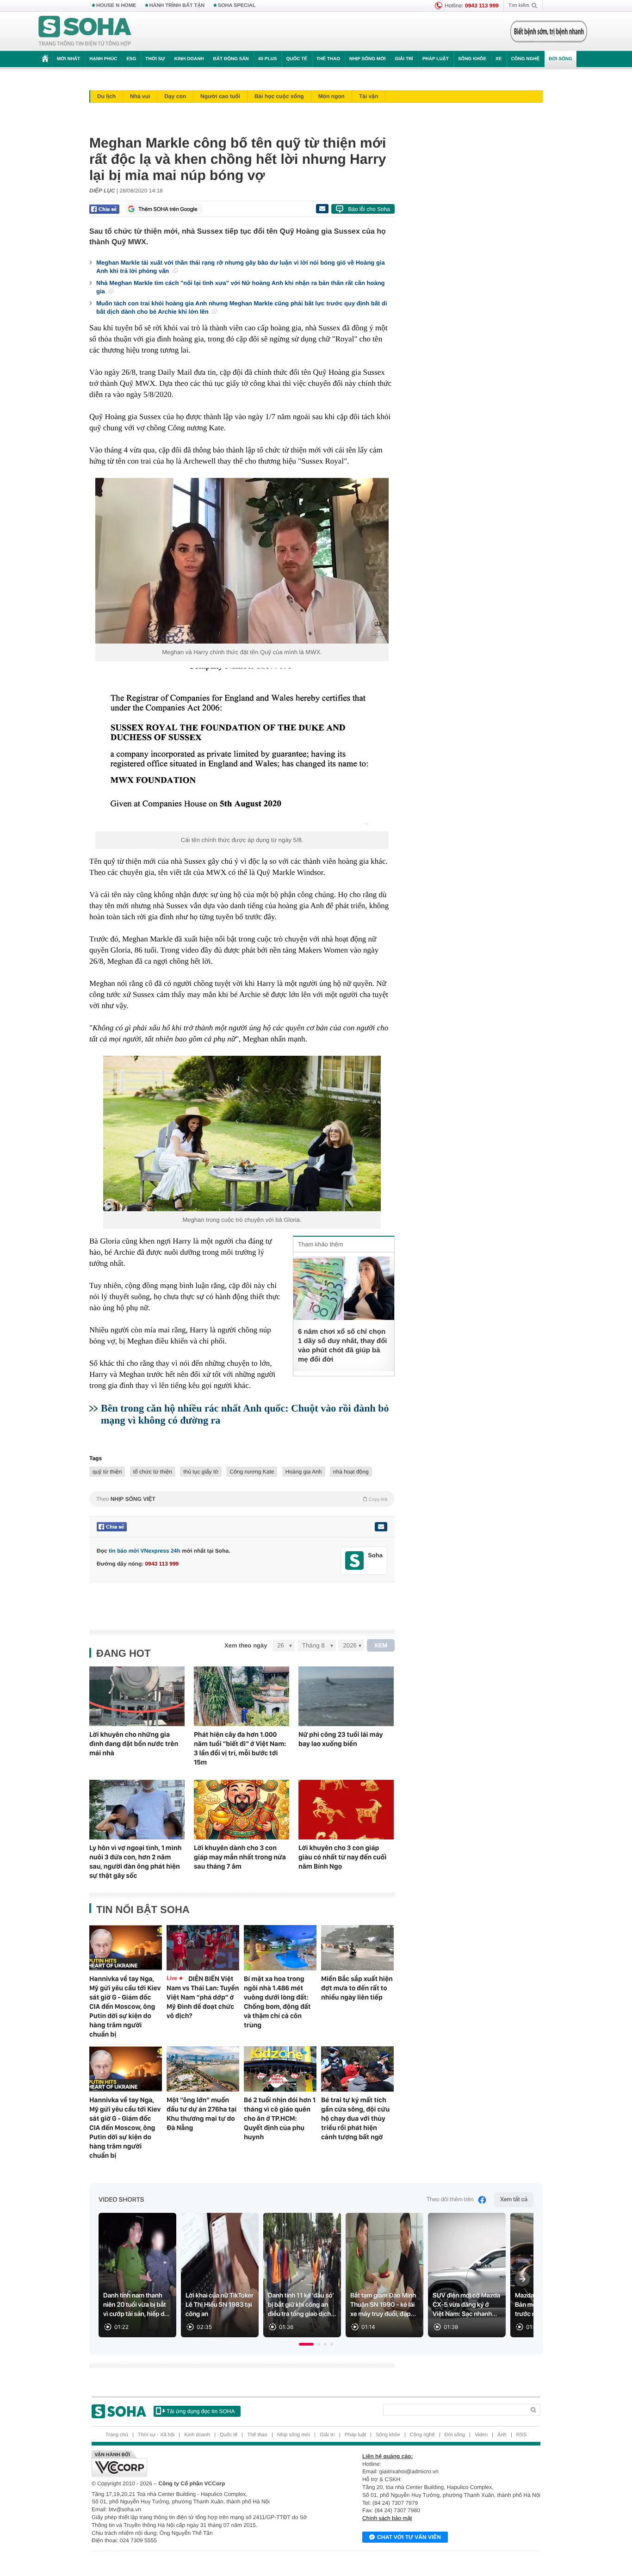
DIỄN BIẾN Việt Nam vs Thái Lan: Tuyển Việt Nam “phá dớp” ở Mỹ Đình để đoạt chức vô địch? (203, 1997)
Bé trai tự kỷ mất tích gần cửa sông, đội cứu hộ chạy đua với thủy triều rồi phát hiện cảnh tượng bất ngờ (355, 2118)
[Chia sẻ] (104, 209)
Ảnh (502, 2435)
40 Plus (268, 59)
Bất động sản (231, 59)
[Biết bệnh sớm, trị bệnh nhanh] (549, 31)
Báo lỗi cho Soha (369, 209)
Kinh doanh (189, 59)
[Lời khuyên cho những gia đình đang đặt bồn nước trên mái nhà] (137, 1696)
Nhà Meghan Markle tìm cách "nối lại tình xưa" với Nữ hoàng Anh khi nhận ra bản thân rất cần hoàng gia (241, 287)
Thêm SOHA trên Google (168, 209)
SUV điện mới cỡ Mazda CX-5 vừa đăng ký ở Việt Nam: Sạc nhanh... (466, 2305)
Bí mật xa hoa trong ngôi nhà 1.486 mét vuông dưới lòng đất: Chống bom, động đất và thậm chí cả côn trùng (277, 2002)
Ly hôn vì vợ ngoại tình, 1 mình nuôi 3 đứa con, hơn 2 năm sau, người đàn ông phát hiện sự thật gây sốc (136, 1862)
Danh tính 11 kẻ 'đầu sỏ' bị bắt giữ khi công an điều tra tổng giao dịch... (302, 2305)
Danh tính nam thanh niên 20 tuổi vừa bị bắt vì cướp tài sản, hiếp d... (136, 2305)
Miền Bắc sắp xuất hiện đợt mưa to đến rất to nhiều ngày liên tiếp (357, 1988)
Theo (242, 1499)
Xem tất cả (514, 2200)
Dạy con (175, 96)
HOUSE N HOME (116, 6)
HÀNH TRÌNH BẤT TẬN (177, 6)
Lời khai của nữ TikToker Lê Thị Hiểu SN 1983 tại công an (220, 2305)
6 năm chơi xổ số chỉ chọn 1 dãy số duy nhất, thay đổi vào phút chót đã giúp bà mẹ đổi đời (343, 1346)
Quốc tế (297, 59)
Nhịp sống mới (367, 59)
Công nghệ (525, 59)
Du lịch (106, 96)
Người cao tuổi (220, 96)
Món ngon (331, 96)
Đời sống (561, 59)
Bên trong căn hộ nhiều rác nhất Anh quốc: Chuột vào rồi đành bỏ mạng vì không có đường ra (245, 1414)
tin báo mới (124, 1551)
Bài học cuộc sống (279, 96)
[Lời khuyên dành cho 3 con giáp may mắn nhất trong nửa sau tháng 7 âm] (242, 1810)
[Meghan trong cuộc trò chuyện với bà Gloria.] (242, 1133)
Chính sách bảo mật (387, 2518)
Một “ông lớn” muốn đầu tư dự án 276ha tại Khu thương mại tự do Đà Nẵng (201, 2114)
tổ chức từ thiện (153, 1472)
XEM (381, 1645)
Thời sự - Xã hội (156, 2435)
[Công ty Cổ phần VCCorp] (204, 2464)
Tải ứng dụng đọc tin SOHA (201, 2411)
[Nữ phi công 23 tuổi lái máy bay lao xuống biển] (346, 1696)
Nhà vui (140, 96)
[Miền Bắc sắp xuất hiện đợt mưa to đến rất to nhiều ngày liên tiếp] (357, 1948)
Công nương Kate (252, 1472)
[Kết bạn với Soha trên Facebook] (355, 1561)
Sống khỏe (472, 59)
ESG (131, 59)
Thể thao (328, 59)
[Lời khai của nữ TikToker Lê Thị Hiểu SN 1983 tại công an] (220, 2275)
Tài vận (369, 96)
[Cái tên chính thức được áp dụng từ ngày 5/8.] (242, 750)
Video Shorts (121, 2200)
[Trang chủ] (85, 31)
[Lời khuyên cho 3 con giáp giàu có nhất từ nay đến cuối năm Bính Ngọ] (346, 1810)
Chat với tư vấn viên (409, 2537)
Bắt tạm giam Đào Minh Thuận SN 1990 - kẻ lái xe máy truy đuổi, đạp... (383, 2305)
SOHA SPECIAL (237, 6)
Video (481, 2435)
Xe (499, 59)
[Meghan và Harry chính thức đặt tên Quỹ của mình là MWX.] (242, 561)
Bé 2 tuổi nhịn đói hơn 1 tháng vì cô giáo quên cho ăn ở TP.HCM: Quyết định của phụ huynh (280, 2118)
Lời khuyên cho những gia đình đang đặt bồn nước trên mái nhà (134, 1744)
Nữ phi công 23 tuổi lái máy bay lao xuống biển (341, 1739)
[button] (306, 2344)
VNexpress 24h (161, 1551)
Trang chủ (117, 2435)
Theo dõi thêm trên (450, 2200)
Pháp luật (436, 59)
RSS (522, 2435)
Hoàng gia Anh (304, 1472)
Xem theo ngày (246, 1645)
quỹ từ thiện (107, 1472)
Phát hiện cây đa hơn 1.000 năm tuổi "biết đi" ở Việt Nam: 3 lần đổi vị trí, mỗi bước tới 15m (240, 1748)
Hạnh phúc (103, 59)
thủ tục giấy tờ (201, 1472)
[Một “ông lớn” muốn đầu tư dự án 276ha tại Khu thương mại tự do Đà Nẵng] (203, 2069)
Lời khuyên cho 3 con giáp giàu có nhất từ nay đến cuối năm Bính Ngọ (342, 1857)
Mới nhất (68, 59)
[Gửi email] (322, 209)
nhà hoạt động (351, 1472)
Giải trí (404, 59)
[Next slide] (522, 2279)
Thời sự (155, 59)
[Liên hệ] (381, 1527)
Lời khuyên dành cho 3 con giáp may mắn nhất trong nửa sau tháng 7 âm (240, 1857)
